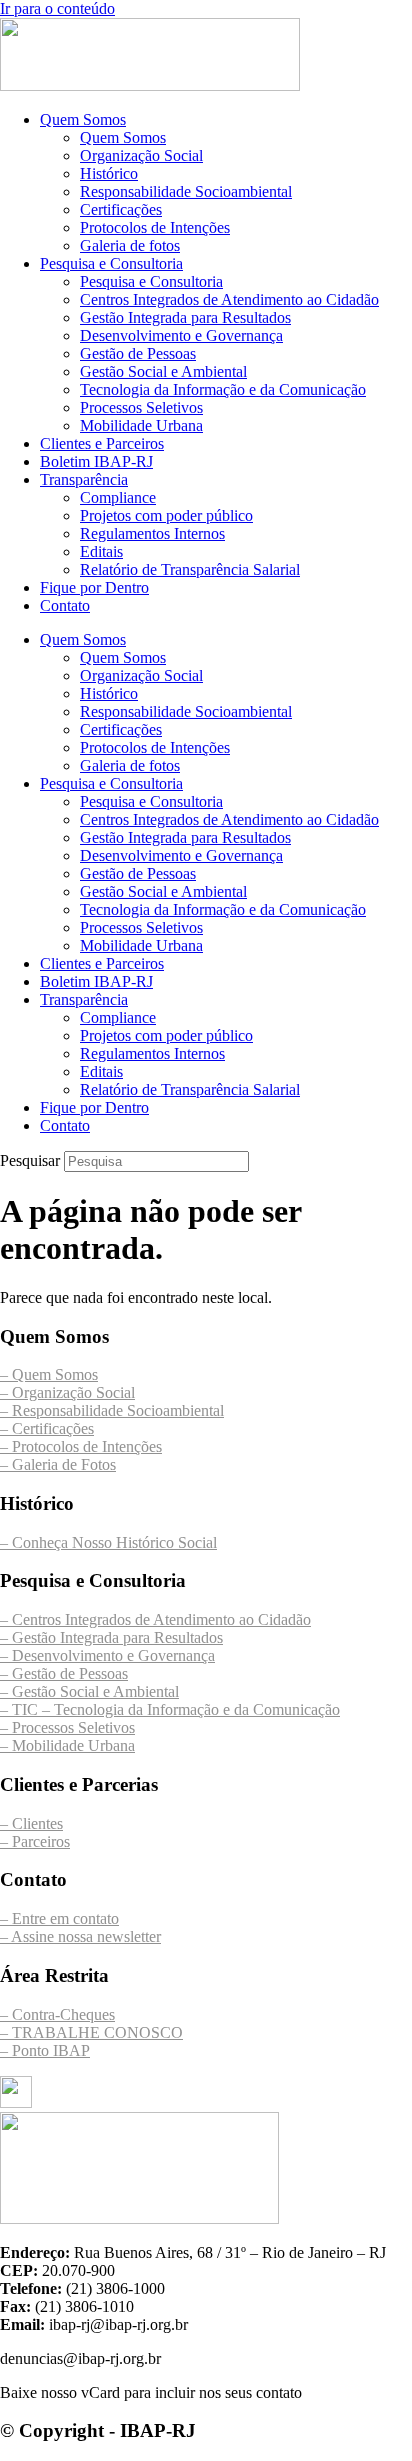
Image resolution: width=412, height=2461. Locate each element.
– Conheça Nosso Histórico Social (108, 1542)
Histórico (109, 173)
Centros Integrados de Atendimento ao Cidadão (229, 299)
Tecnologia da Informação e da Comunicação (223, 389)
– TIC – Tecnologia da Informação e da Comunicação (170, 1709)
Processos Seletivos (141, 407)
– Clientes (31, 1823)
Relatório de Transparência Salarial (190, 569)
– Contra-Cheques (57, 2014)
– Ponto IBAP (45, 2050)
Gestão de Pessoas (138, 353)
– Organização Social (67, 1392)
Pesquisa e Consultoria (111, 263)
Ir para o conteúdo (57, 8)
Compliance (118, 497)
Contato (65, 605)
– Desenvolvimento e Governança (107, 1655)
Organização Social (141, 155)
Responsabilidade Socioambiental (186, 191)
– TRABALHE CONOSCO (91, 2032)
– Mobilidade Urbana (67, 1745)
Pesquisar (30, 1160)
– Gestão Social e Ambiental (89, 1691)
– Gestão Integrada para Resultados (111, 1637)
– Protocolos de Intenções (81, 1446)
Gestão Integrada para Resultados (185, 317)
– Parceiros (35, 1841)
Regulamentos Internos (152, 533)
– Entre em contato (59, 1918)
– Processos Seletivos (67, 1727)
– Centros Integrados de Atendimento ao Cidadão (155, 1619)
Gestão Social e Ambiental (163, 371)
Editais (101, 551)
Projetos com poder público (166, 515)
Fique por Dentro (94, 587)
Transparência (84, 479)
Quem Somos (83, 119)
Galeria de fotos (130, 245)
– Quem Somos (49, 1374)
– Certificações (47, 1428)
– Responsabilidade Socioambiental (112, 1410)
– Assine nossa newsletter (80, 1936)
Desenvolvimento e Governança (181, 335)
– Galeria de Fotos (58, 1464)
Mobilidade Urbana (141, 425)
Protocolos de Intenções (155, 227)
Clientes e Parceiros (102, 443)
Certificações (121, 209)
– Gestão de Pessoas (64, 1673)
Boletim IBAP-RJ (96, 461)
